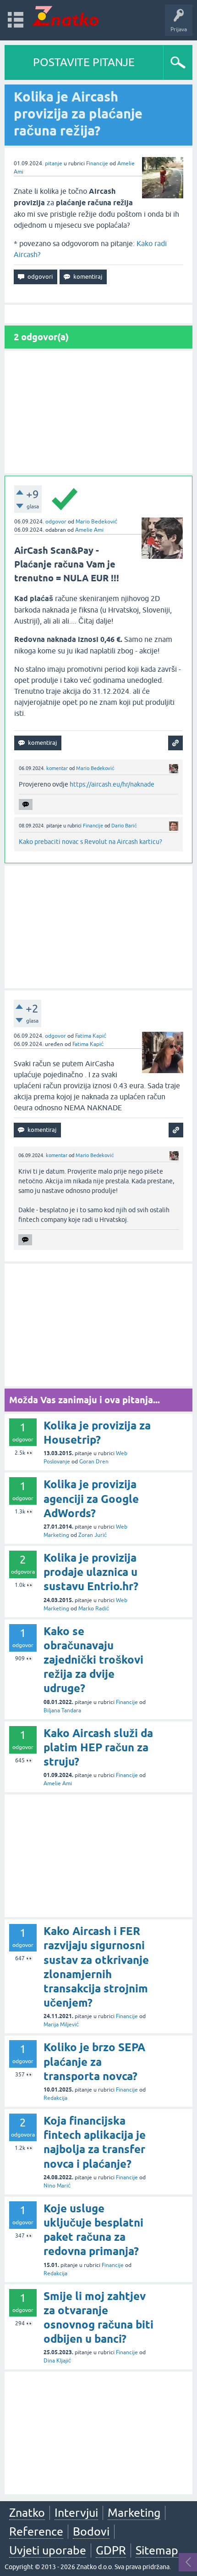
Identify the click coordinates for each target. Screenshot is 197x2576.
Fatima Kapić (91, 1036)
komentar (57, 768)
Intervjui (76, 2513)
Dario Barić (124, 826)
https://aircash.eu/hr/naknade (112, 784)
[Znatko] (65, 16)
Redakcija (55, 2098)
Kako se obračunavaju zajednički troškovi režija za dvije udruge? (93, 1660)
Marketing (134, 2513)
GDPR (111, 2550)
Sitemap (157, 2550)
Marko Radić (94, 1609)
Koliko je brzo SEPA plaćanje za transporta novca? (94, 2061)
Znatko (27, 2513)
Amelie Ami (89, 530)
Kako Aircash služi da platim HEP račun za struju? (98, 1747)
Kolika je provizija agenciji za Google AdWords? (91, 1499)
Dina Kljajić (57, 2361)
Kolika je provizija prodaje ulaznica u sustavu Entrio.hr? (91, 1572)
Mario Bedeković (96, 522)
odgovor (56, 522)
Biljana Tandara (62, 1710)
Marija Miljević (61, 2025)
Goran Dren (94, 1462)
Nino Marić (57, 2186)
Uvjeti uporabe (48, 2550)
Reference (36, 2531)
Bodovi (91, 2531)
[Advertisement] (98, 412)
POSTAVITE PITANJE (84, 62)
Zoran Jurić (93, 1535)
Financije (97, 163)
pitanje (54, 163)
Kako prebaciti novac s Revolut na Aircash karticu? (90, 842)
